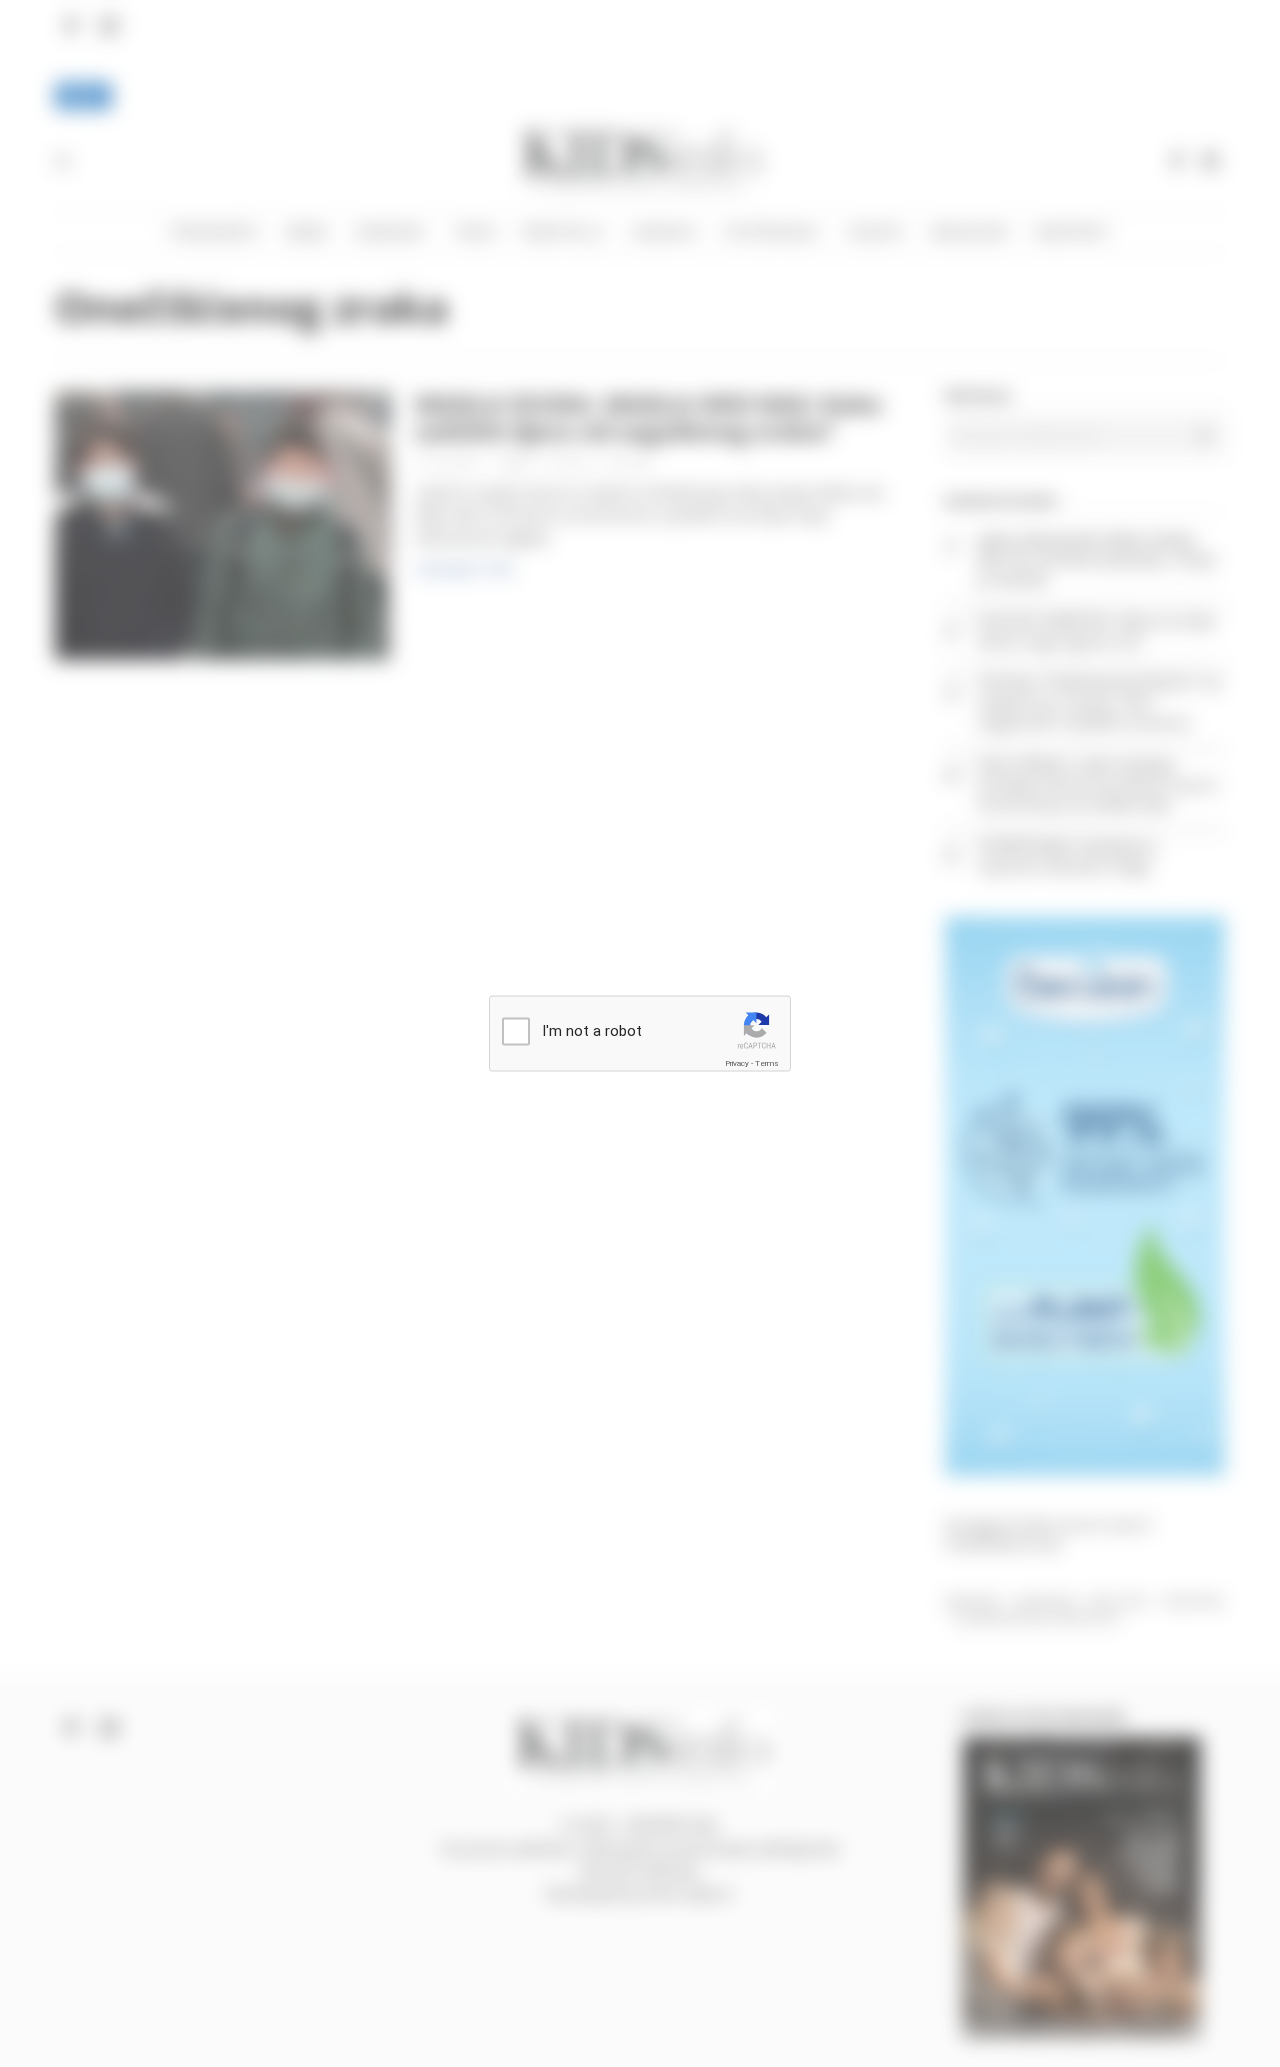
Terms (767, 1062)
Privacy (737, 1062)
